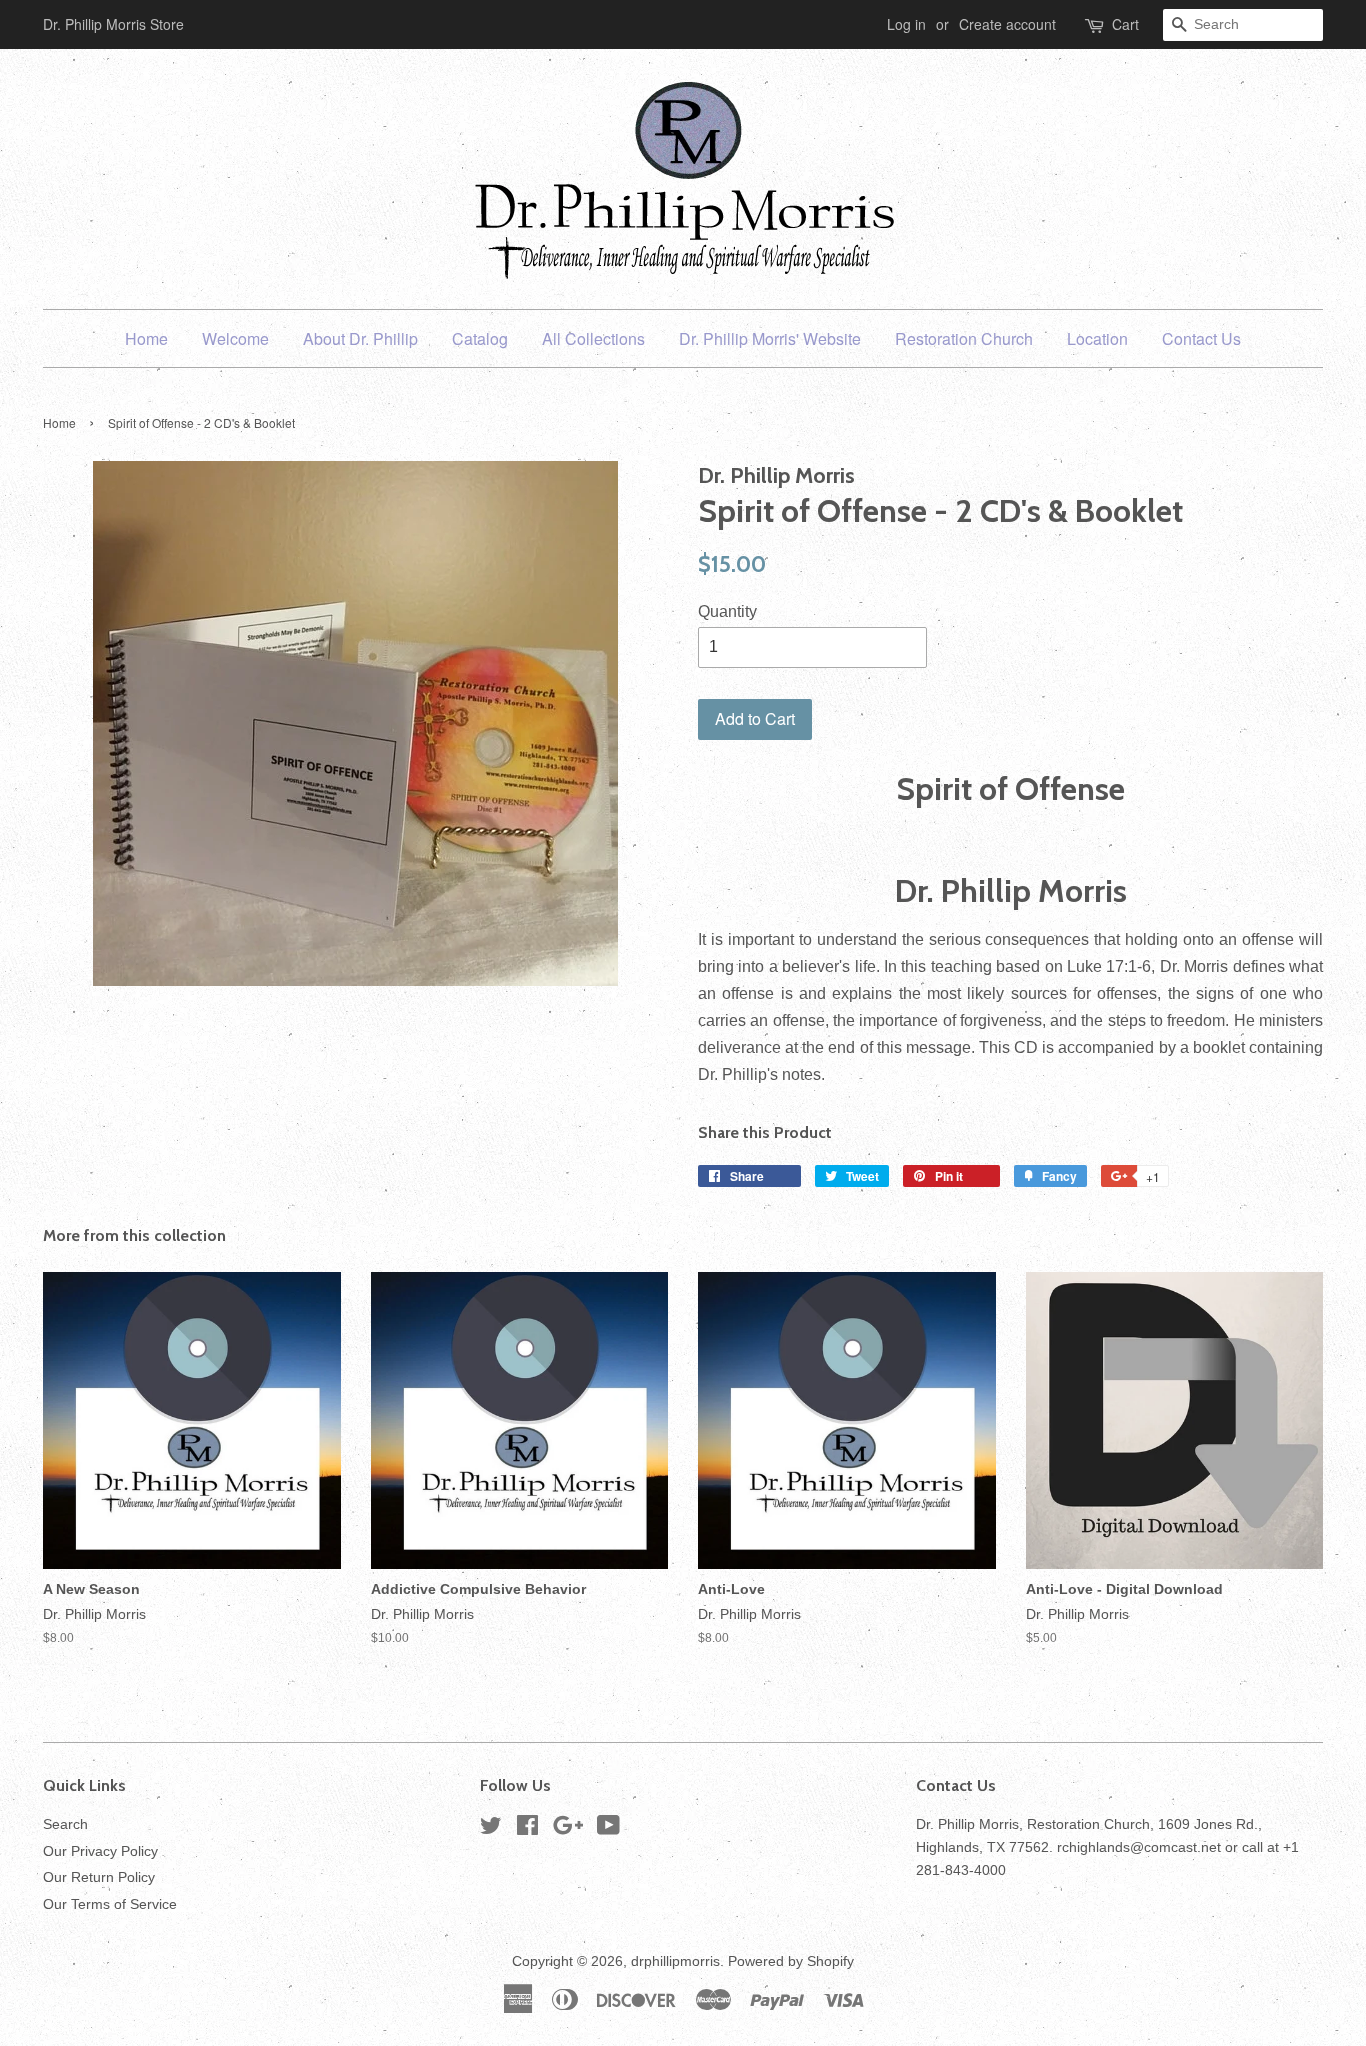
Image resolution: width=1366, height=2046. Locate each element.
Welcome (235, 338)
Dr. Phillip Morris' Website (770, 338)
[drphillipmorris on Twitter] (491, 1829)
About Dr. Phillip (360, 338)
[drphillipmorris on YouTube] (608, 1829)
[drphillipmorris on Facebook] (527, 1829)
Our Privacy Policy (100, 1851)
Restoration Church (964, 338)
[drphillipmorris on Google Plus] (568, 1829)
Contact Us (1201, 338)
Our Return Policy (99, 1877)
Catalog (480, 338)
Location (1097, 338)
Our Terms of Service (110, 1904)
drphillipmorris (675, 1961)
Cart (1125, 24)
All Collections (593, 338)
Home (146, 338)
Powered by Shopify (791, 1961)
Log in (906, 24)
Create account (1007, 24)
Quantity (727, 611)
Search (65, 1824)
